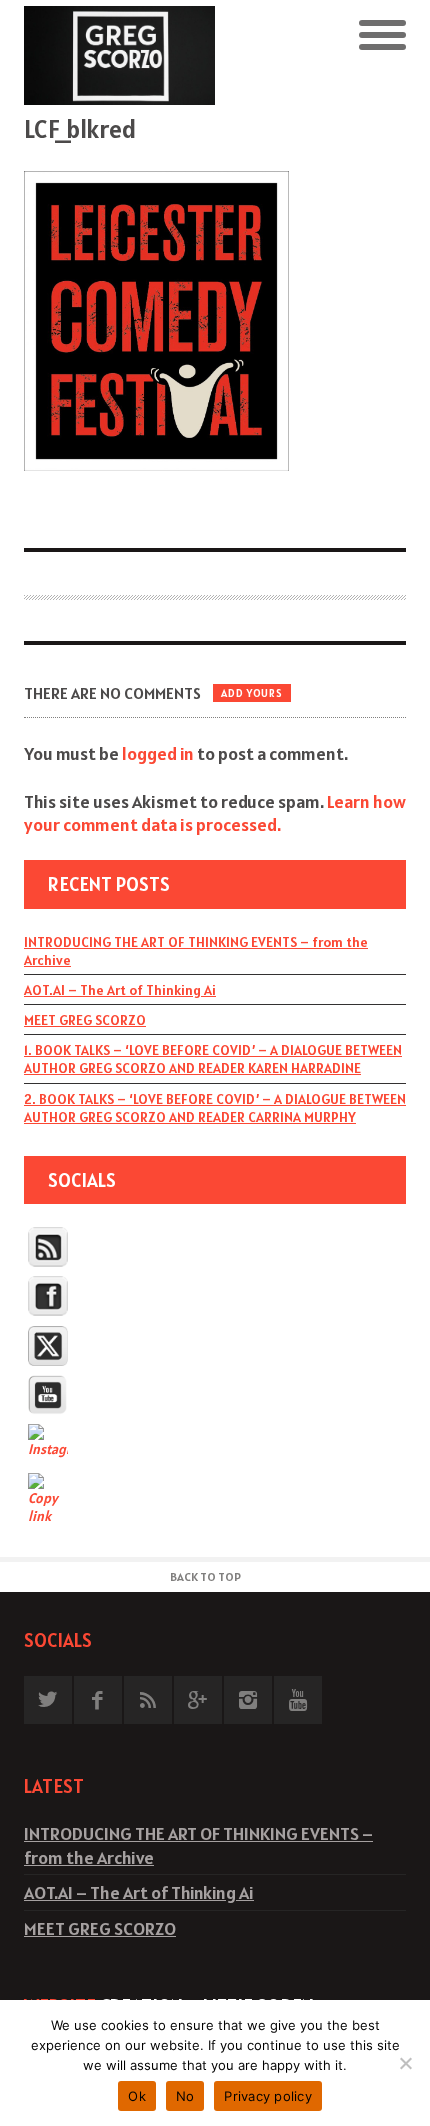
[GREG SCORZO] (119, 55)
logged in (158, 753)
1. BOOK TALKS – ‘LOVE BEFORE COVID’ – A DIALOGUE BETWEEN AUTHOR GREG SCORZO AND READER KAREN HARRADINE (213, 1059)
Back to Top (205, 1576)
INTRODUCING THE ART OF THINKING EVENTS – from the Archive (196, 951)
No (185, 2096)
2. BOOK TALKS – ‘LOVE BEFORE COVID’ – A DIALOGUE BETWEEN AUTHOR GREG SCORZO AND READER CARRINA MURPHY (215, 1108)
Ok (137, 2096)
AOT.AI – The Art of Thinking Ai (120, 990)
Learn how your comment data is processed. (215, 813)
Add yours (251, 693)
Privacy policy (268, 2096)
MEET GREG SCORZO (85, 1020)
